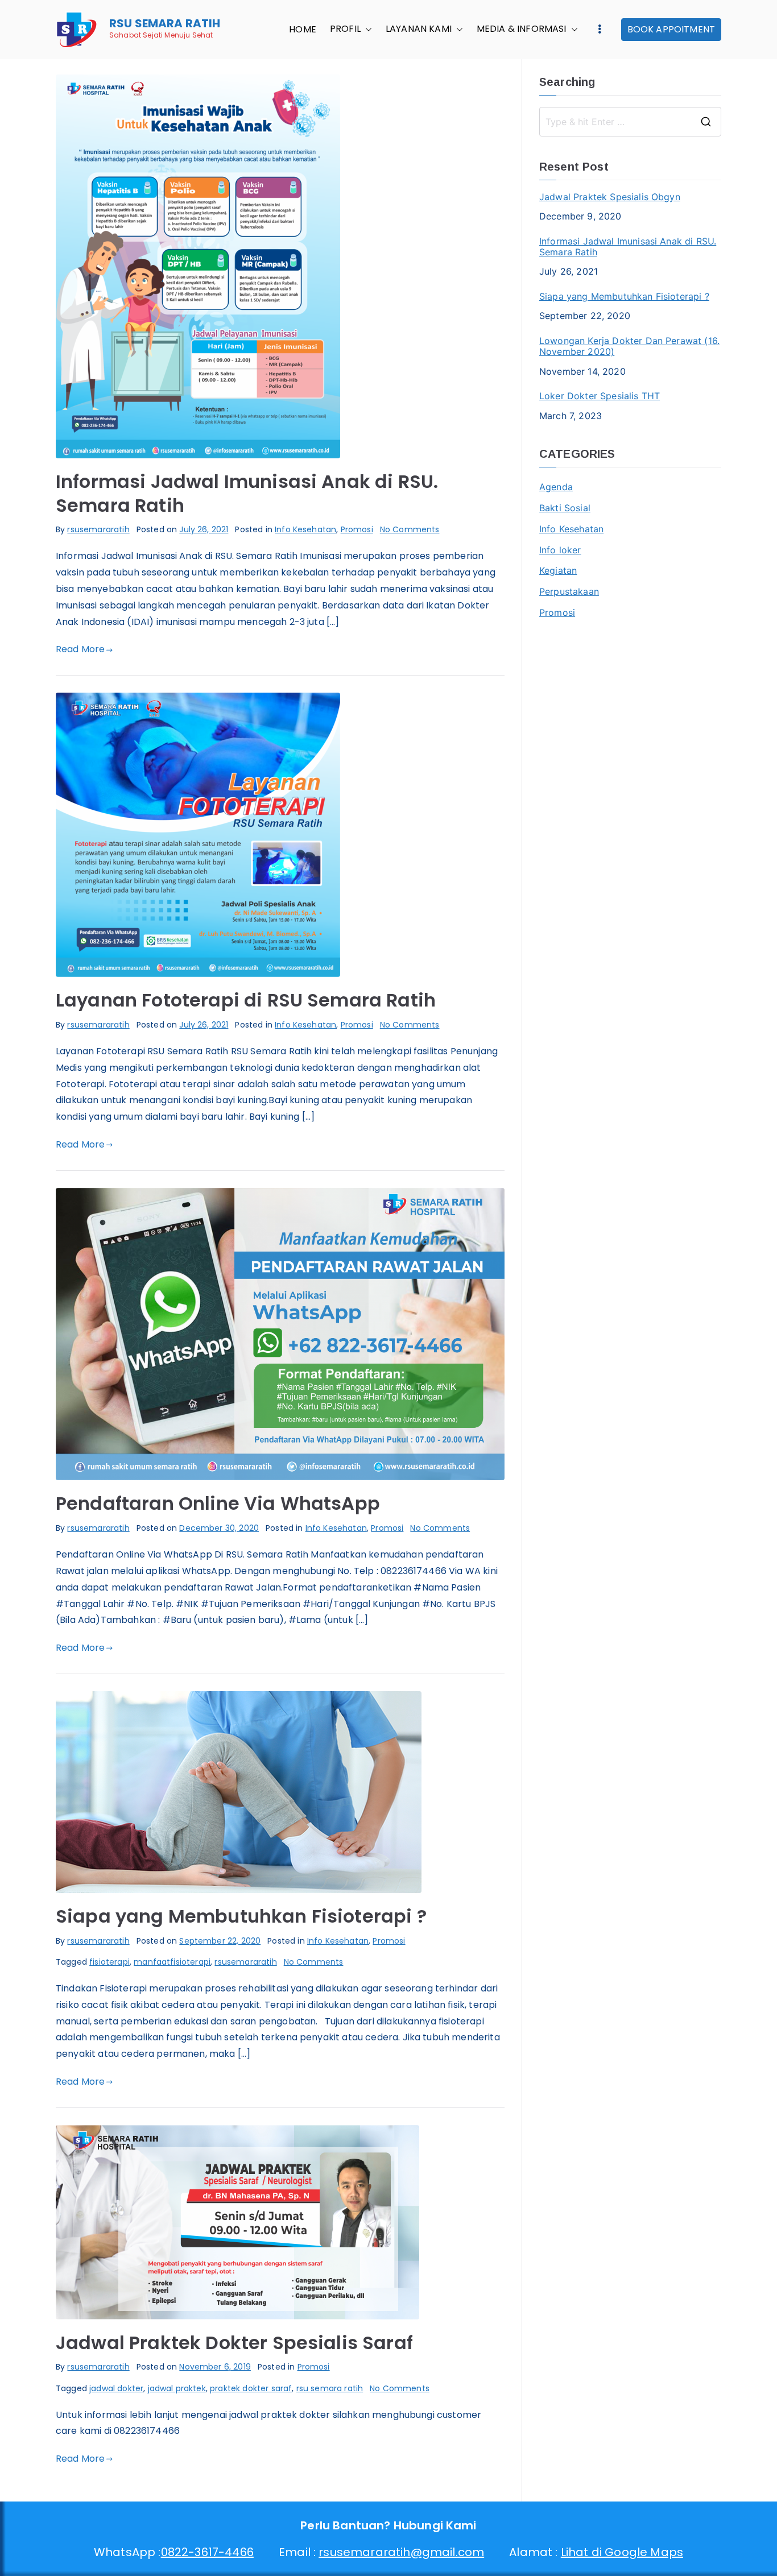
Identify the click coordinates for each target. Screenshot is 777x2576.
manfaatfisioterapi (172, 1962)
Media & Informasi (522, 30)
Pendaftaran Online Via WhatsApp (218, 1503)
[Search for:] (630, 122)
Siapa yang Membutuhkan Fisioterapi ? (241, 1916)
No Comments (410, 529)
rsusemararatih (98, 529)
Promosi (357, 529)
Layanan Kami (419, 30)
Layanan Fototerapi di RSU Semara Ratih (246, 1000)
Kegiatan (558, 570)
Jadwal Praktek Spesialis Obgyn (610, 197)
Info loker (560, 550)
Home (303, 30)
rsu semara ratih (330, 2388)
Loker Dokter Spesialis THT (600, 396)
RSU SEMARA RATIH (165, 23)
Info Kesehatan (305, 529)
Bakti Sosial (565, 508)
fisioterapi (109, 1962)
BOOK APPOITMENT (671, 29)
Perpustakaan (569, 591)
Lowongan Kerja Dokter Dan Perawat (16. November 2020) (629, 346)
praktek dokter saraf (251, 2388)
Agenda (556, 487)
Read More (80, 649)
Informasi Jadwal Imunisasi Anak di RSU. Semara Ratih (247, 493)
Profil (345, 30)
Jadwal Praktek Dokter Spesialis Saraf (234, 2343)
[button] (366, 30)
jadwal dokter (116, 2388)
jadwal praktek (177, 2388)
